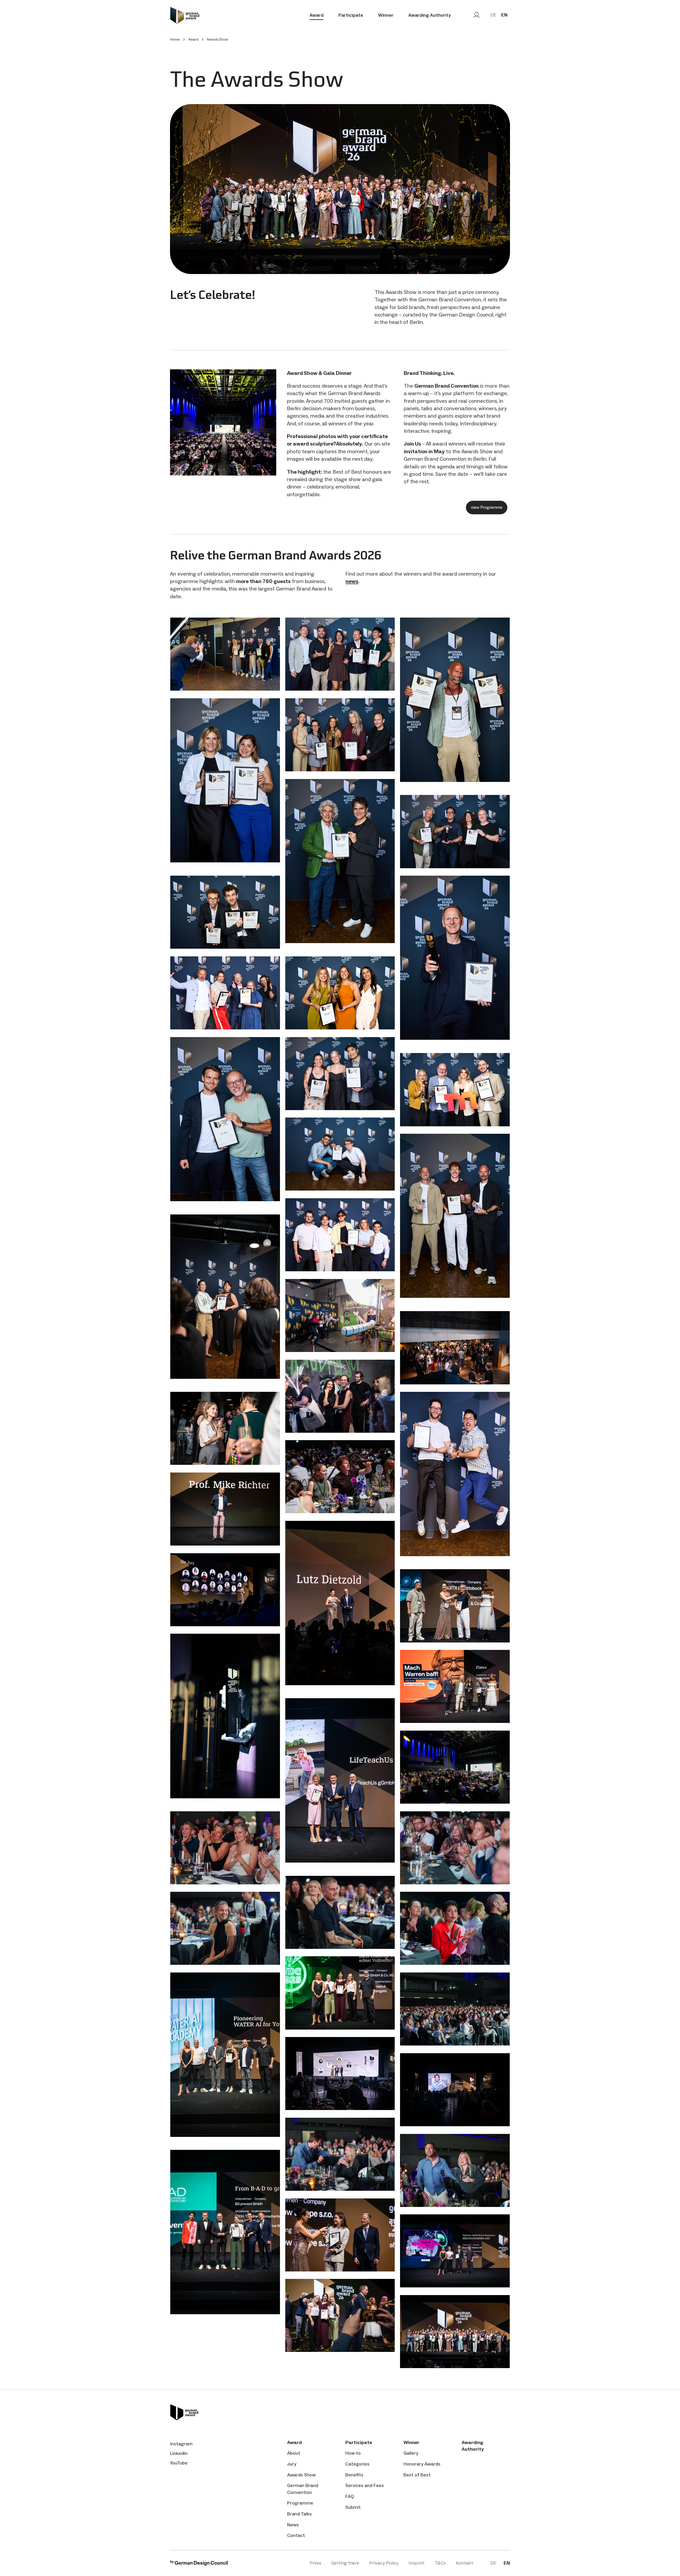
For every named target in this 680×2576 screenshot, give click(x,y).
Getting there (345, 2563)
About (294, 2453)
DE (493, 15)
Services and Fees (365, 2485)
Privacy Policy (384, 2563)
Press (315, 2563)
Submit (353, 2507)
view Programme (487, 507)
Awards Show (301, 2475)
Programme (300, 2503)
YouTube (179, 2463)
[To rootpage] (185, 15)
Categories (357, 2464)
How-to (353, 2453)
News (293, 2525)
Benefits (354, 2475)
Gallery (411, 2453)
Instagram (181, 2444)
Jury (292, 2464)
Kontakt (464, 2563)
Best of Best (417, 2475)
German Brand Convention (303, 2489)
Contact (296, 2535)
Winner (386, 15)
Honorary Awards (422, 2464)
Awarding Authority (430, 15)
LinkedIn (179, 2453)
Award (316, 15)
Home (175, 39)
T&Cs (440, 2563)
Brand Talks (299, 2514)
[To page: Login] (477, 15)
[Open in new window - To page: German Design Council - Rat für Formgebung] (199, 2564)
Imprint (416, 2563)
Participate (351, 15)
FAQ (350, 2496)
